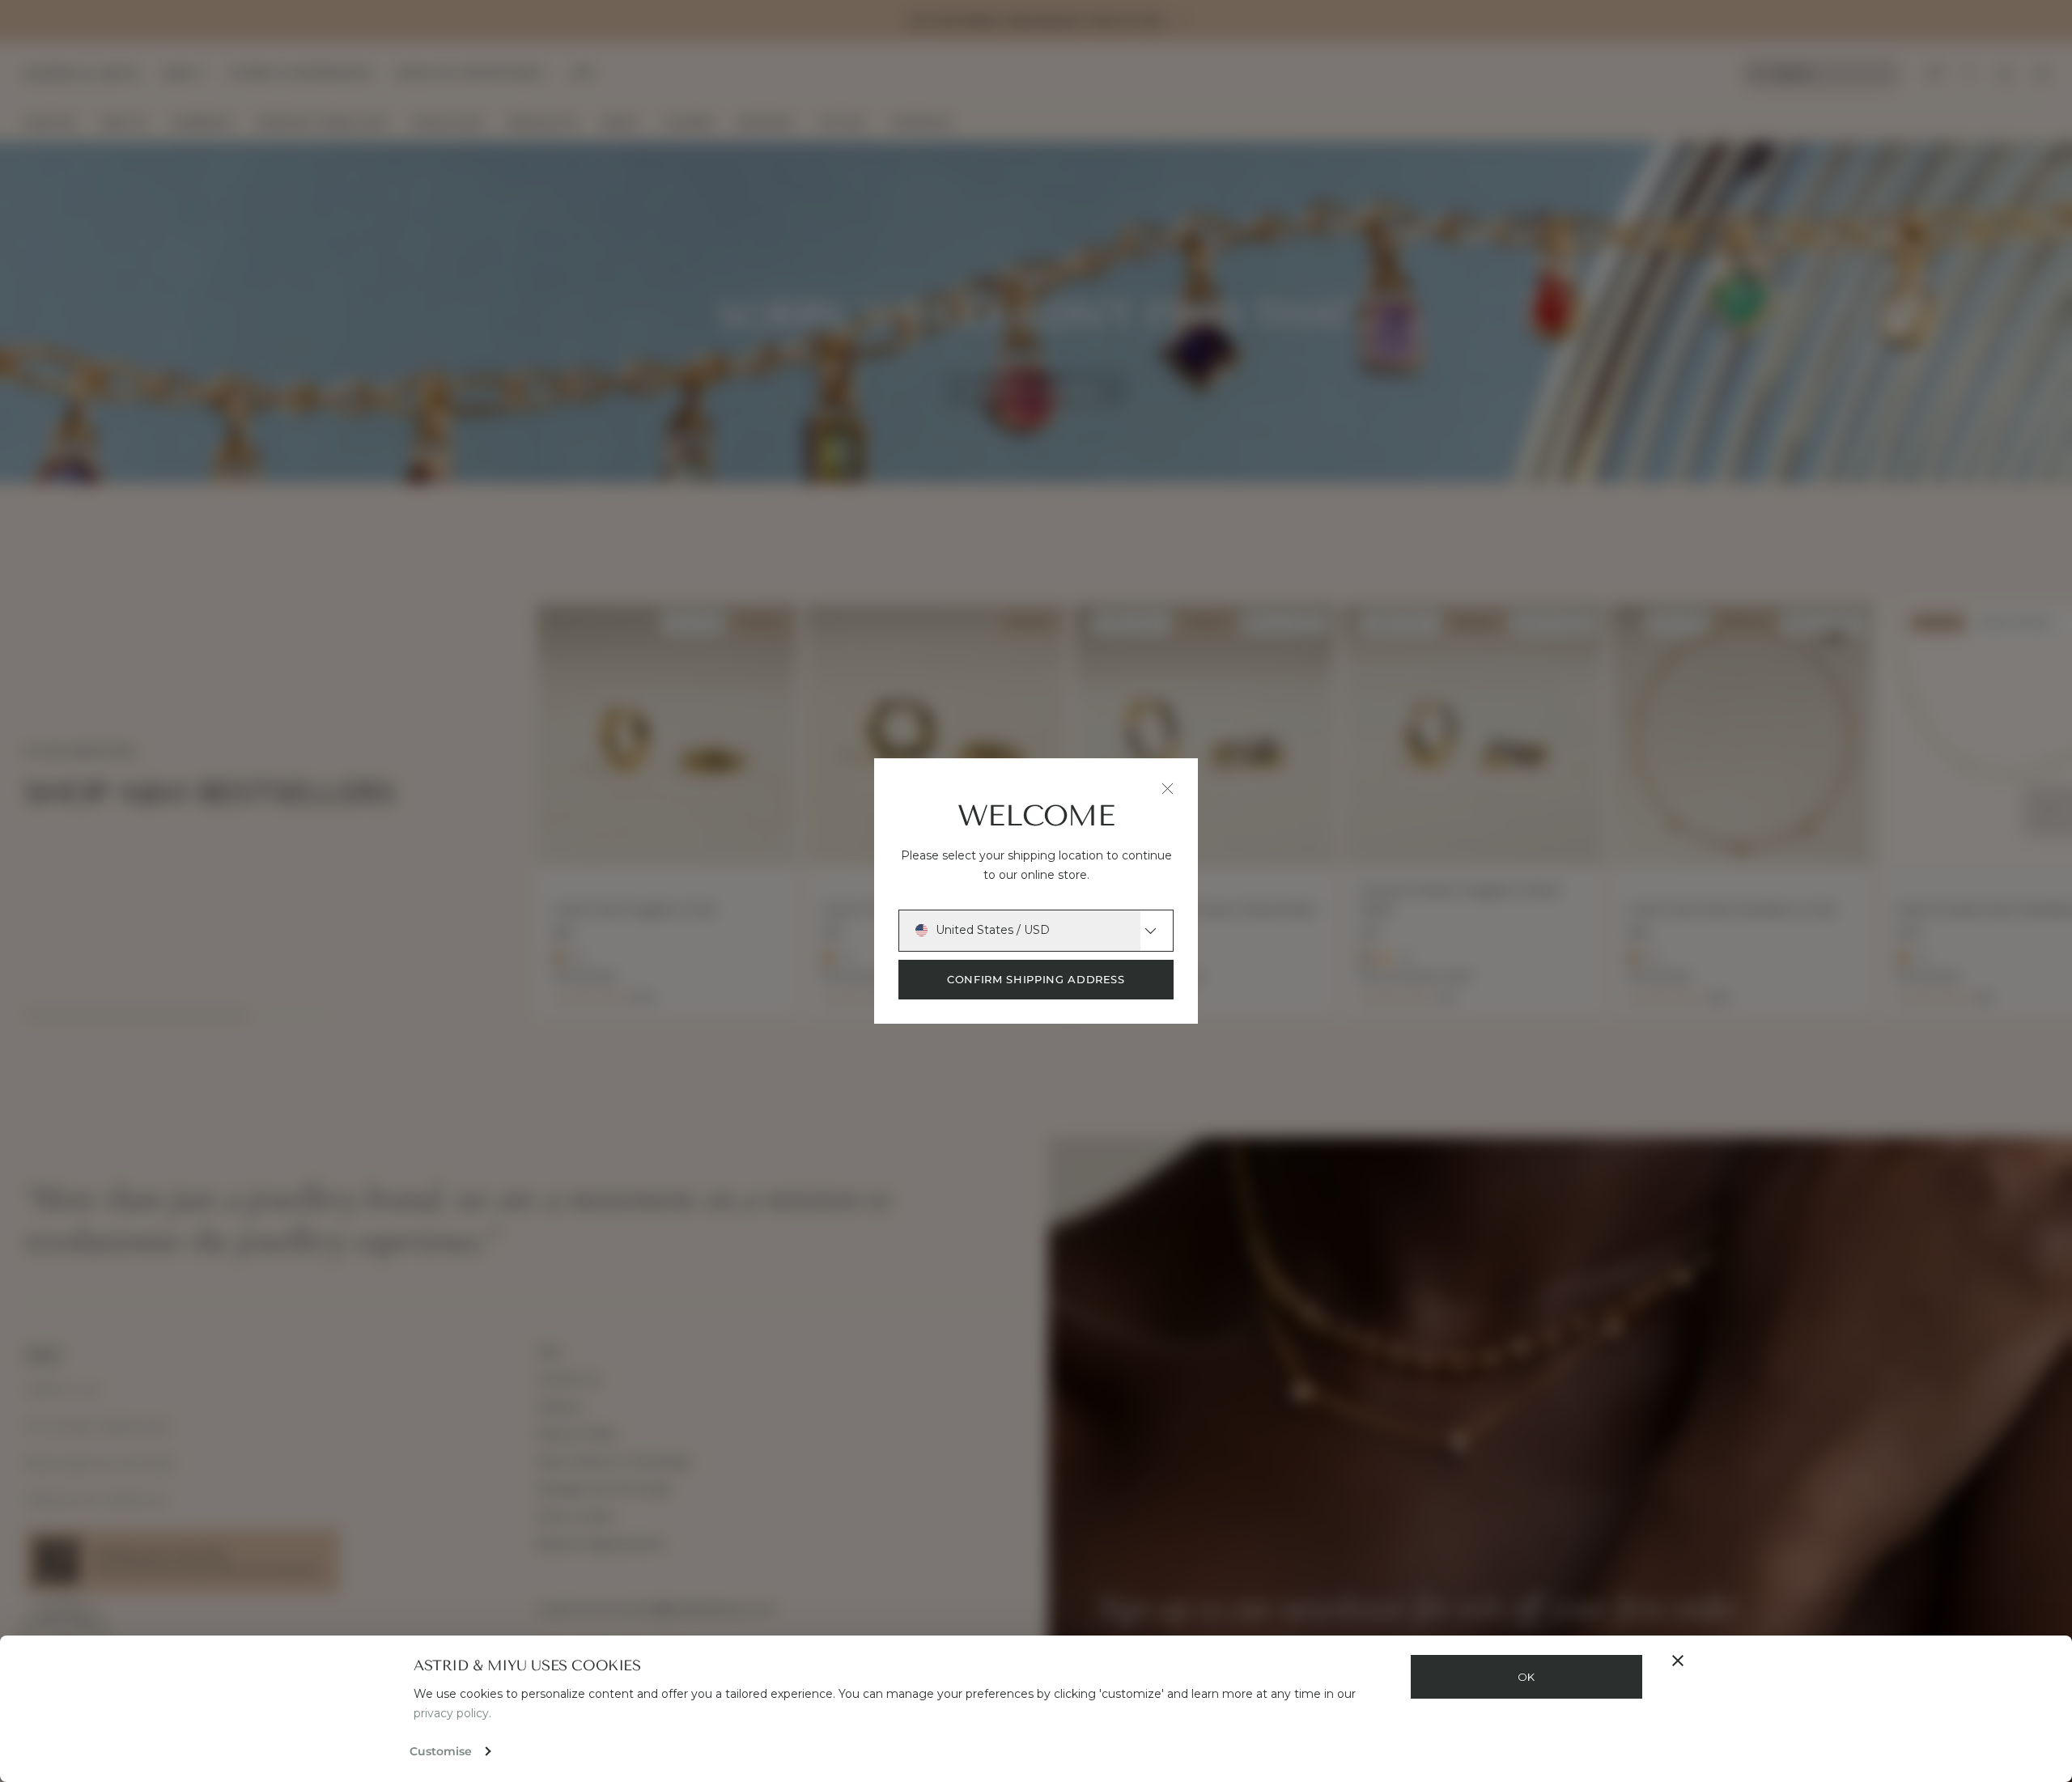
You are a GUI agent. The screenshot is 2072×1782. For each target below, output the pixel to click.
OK (1526, 1677)
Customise (441, 1751)
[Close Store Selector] (1168, 789)
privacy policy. (452, 1713)
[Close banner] (1678, 1661)
